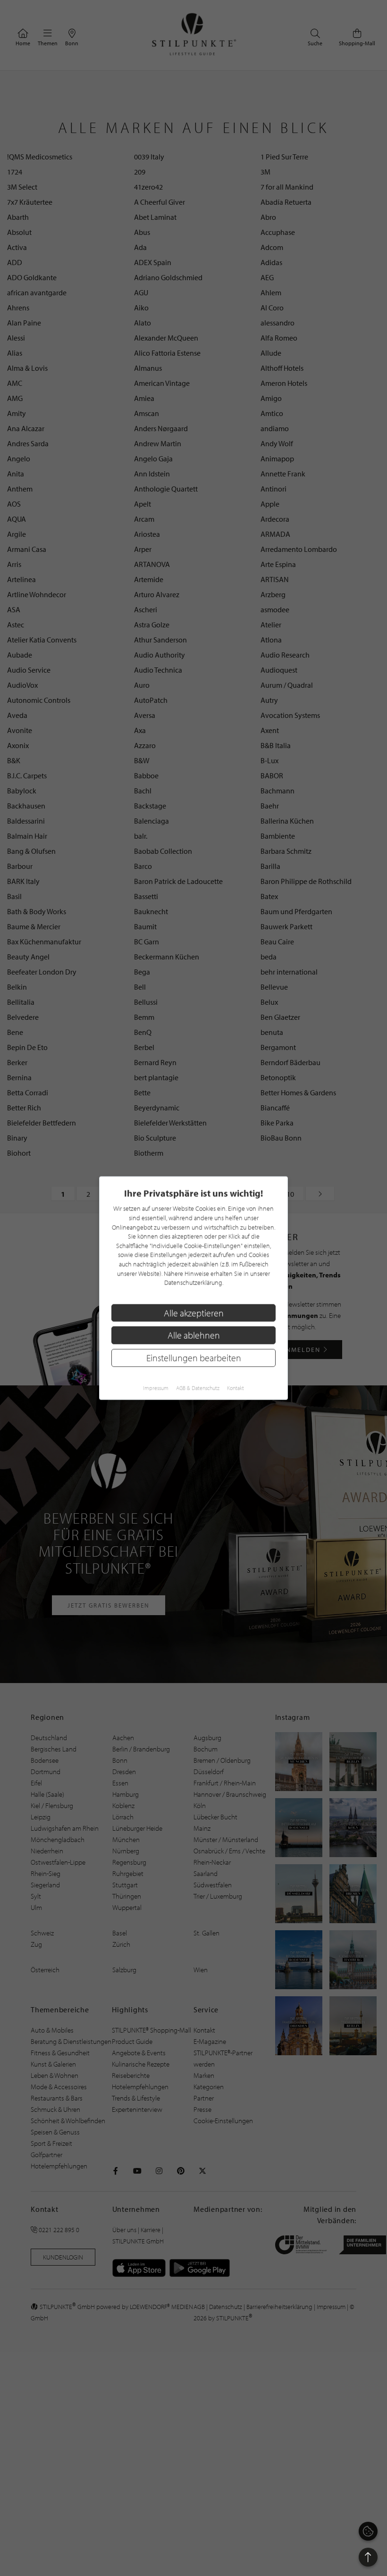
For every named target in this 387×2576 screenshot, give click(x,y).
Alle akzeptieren (194, 1313)
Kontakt (236, 1388)
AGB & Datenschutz (198, 1388)
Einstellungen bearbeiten (194, 1358)
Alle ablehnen (194, 1335)
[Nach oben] (368, 2557)
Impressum (156, 1388)
